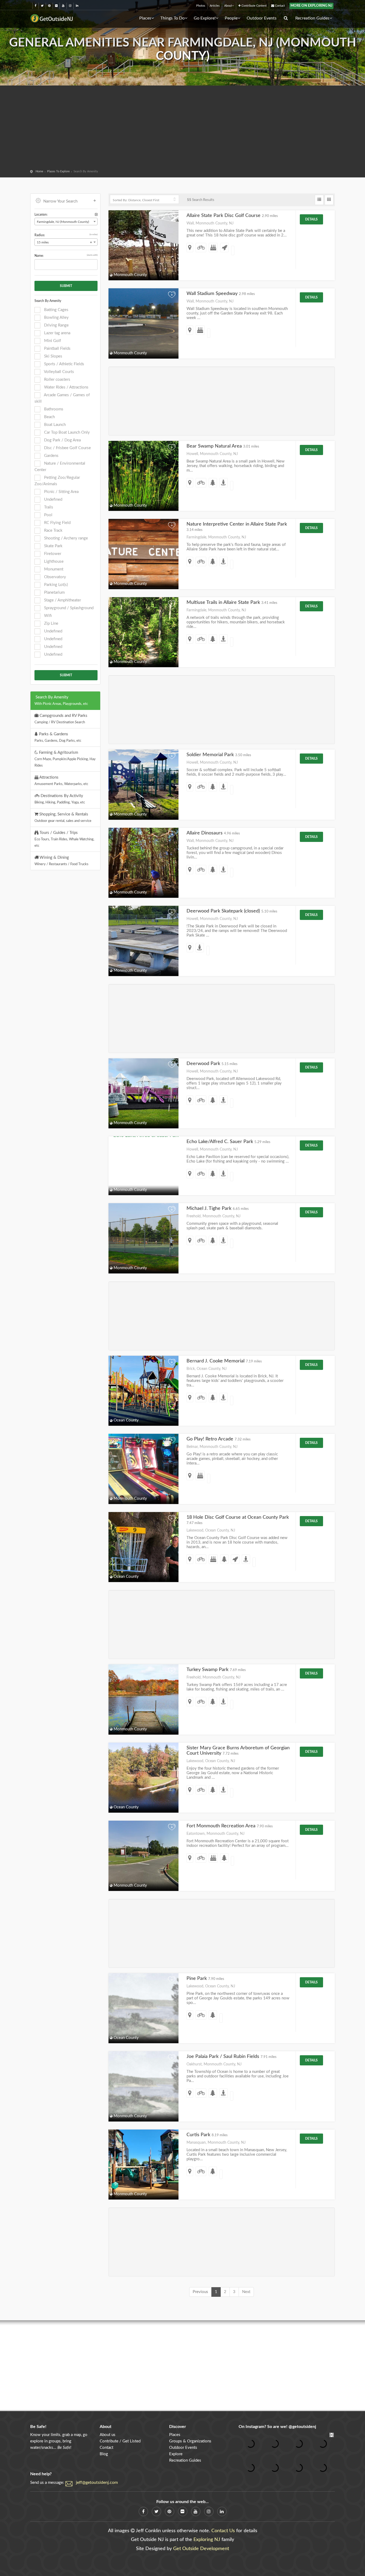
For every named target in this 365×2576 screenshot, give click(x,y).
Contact (279, 6)
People (231, 18)
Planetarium (54, 592)
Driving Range (56, 325)
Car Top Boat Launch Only (66, 432)
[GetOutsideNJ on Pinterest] (49, 6)
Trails (48, 507)
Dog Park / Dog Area (62, 440)
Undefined (53, 500)
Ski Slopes (53, 356)
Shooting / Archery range (65, 538)
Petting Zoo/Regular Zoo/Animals (57, 481)
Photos (201, 6)
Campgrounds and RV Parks (61, 719)
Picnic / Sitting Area (61, 492)
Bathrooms (53, 409)
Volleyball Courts (59, 372)
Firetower (52, 554)
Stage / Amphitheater (62, 600)
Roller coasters (57, 380)
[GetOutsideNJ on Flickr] (56, 6)
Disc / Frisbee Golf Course (67, 448)
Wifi (47, 616)
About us (108, 2435)
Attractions (61, 780)
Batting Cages (56, 310)
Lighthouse (53, 562)
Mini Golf (52, 341)
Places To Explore (58, 171)
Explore (176, 2454)
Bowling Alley (56, 318)
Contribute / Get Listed (120, 2441)
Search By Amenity (61, 700)
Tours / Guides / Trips (64, 839)
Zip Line (51, 623)
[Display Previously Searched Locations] (96, 215)
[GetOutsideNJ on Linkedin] (77, 6)
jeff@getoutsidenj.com (97, 2482)
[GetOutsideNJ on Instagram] (70, 6)
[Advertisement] (183, 128)
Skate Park (53, 546)
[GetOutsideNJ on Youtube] (63, 6)
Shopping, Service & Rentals (63, 817)
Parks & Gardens (58, 737)
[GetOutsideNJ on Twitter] (42, 6)
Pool (48, 515)
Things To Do (172, 18)
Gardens (51, 456)
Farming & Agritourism (65, 759)
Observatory (55, 577)
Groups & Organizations (190, 2441)
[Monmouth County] (143, 1160)
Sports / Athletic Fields (64, 364)
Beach (49, 417)
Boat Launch (54, 425)
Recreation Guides (312, 18)
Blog (104, 2454)
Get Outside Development (201, 2549)
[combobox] (66, 222)
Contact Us (223, 2531)
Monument (53, 569)
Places (145, 18)
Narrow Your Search (60, 201)
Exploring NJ (207, 2540)
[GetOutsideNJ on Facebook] (36, 6)
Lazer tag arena (57, 333)
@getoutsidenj (302, 2427)
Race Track (53, 531)
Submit (66, 286)
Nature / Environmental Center (60, 467)
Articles (215, 6)
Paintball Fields (57, 349)
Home (39, 171)
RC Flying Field (57, 523)
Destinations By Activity (60, 799)
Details (311, 219)
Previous (200, 2292)
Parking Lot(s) (55, 585)
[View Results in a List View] (319, 200)
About (228, 6)
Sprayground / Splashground (68, 608)
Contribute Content (254, 6)
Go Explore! (205, 18)
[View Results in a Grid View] (329, 200)
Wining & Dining (61, 861)
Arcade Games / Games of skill (62, 398)
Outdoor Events (262, 18)
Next (246, 2292)
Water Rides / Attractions (66, 387)
